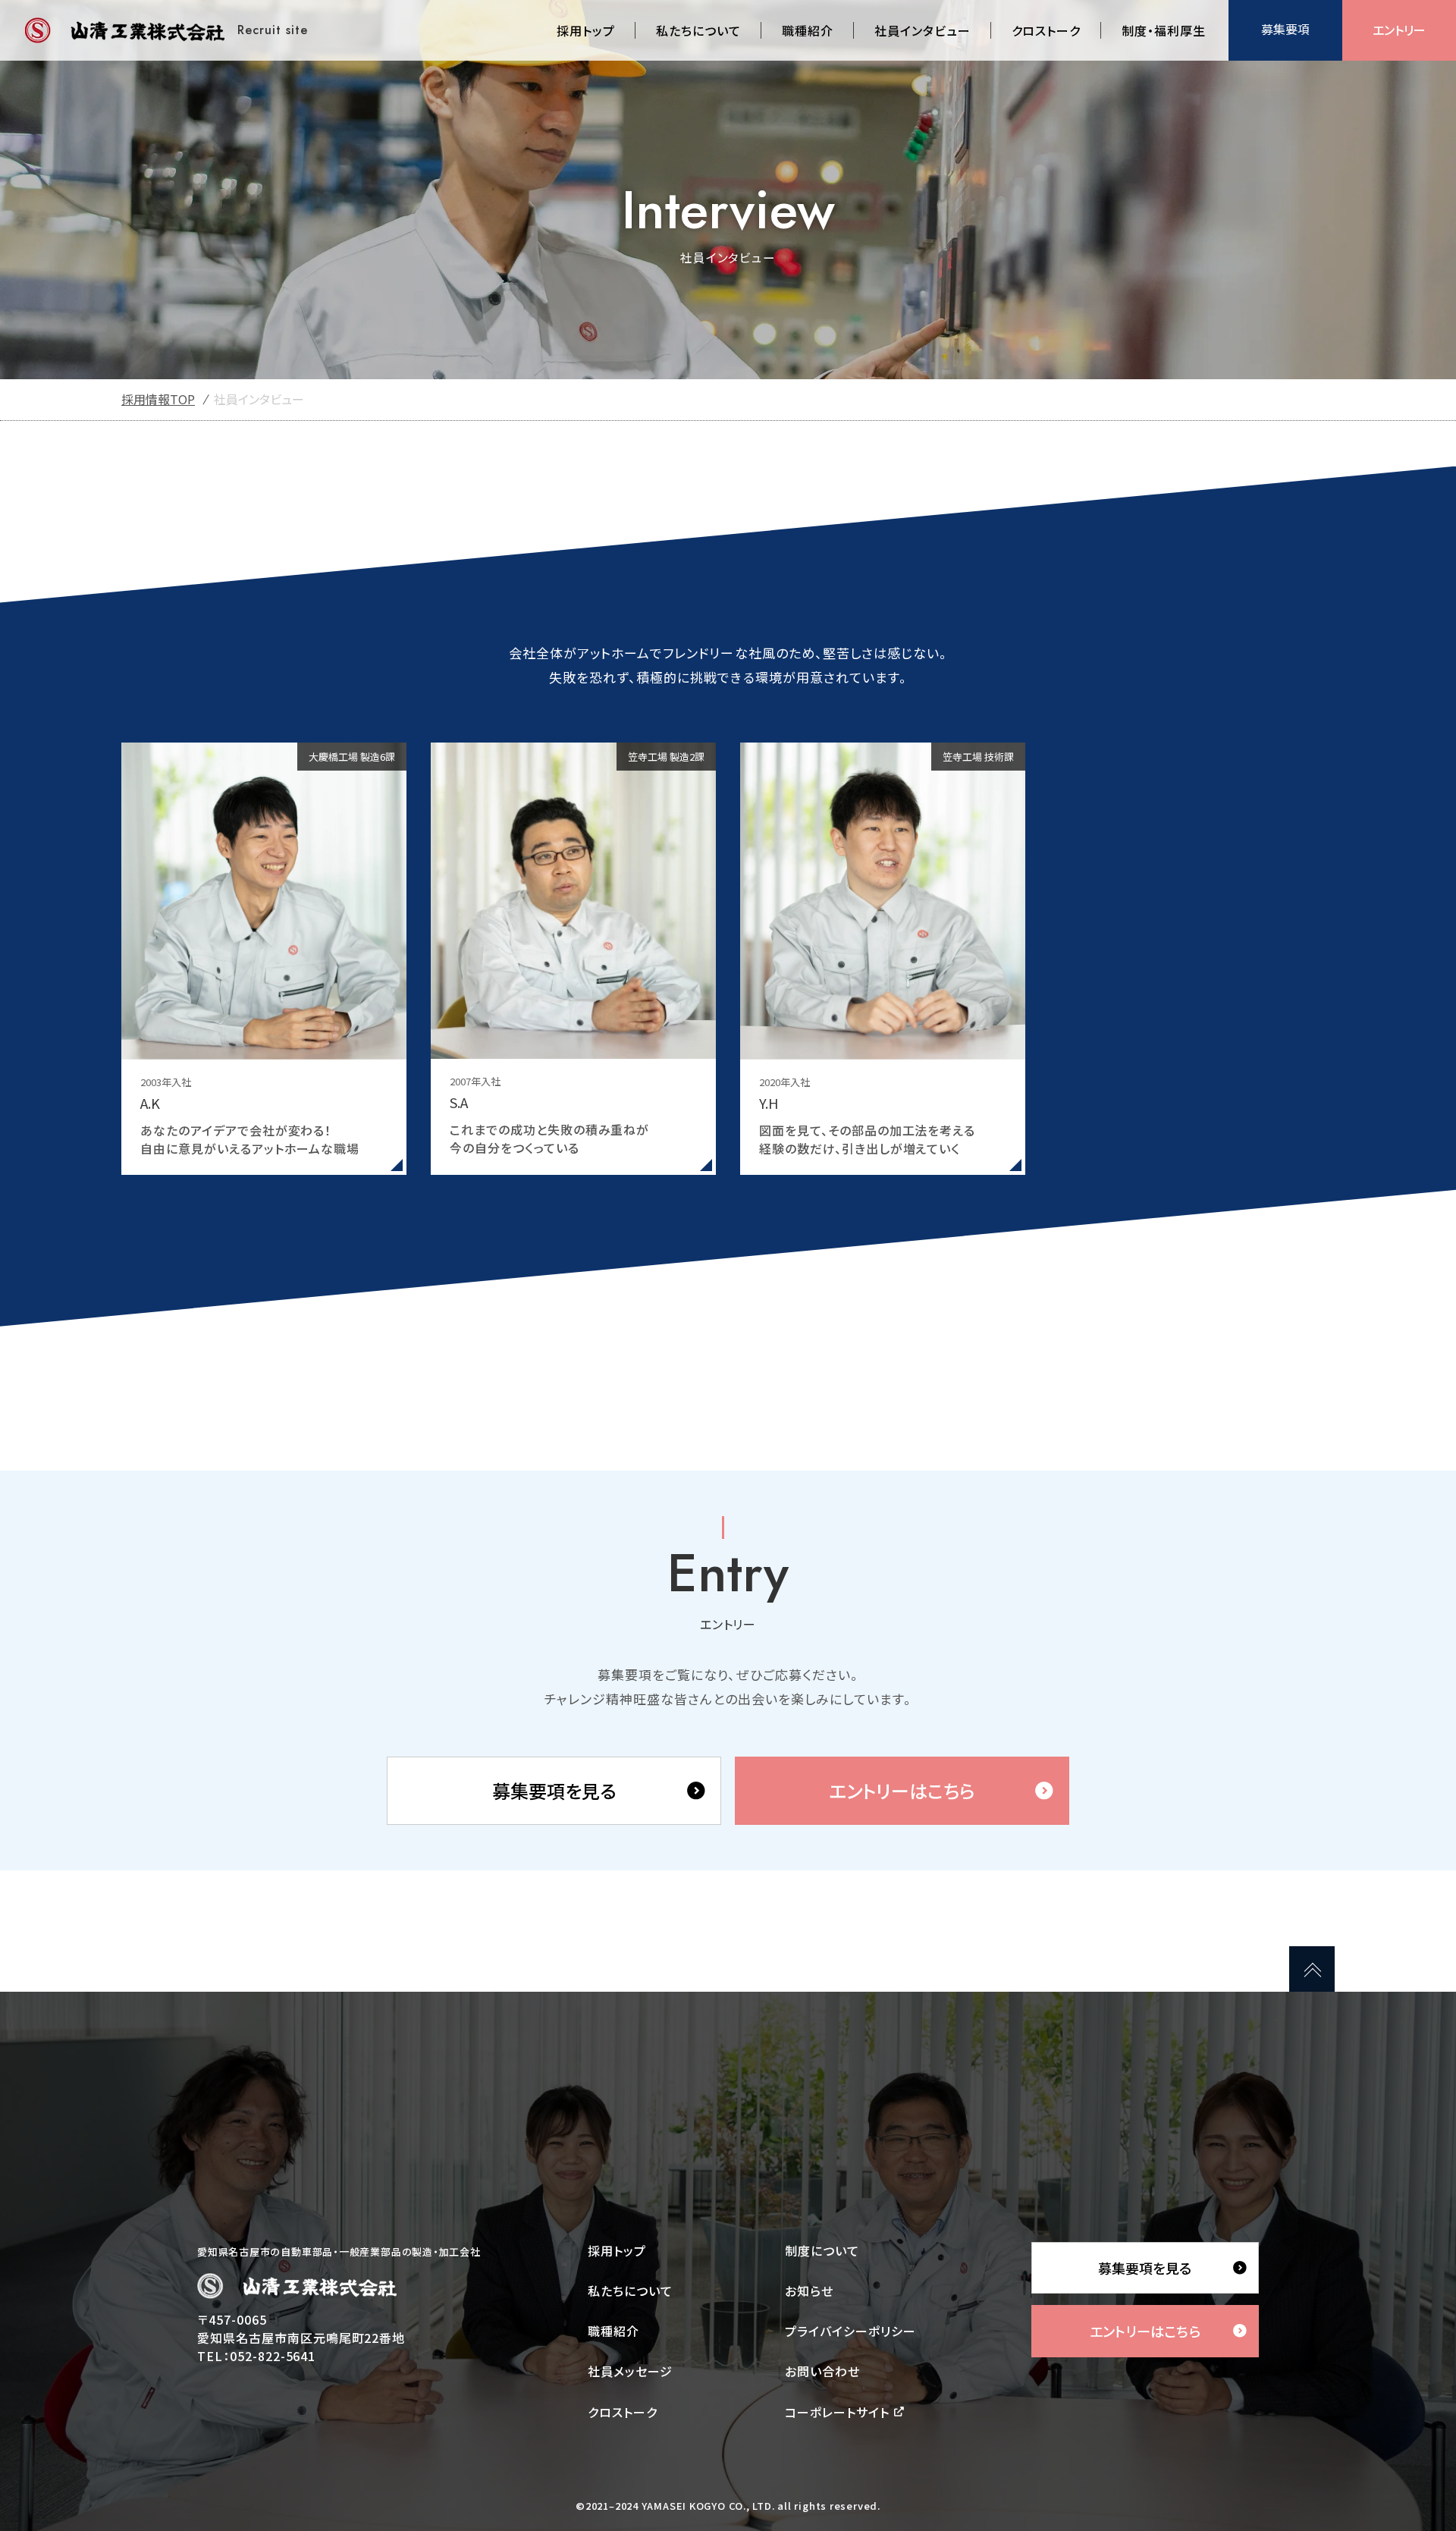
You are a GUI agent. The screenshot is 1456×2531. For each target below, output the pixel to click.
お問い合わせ (822, 2371)
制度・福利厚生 (1164, 30)
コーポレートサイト (837, 2412)
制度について (822, 2250)
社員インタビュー (923, 30)
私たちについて (698, 30)
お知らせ (809, 2291)
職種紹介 (808, 30)
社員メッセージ (630, 2371)
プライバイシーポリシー (850, 2331)
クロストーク (1046, 30)
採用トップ (586, 30)
